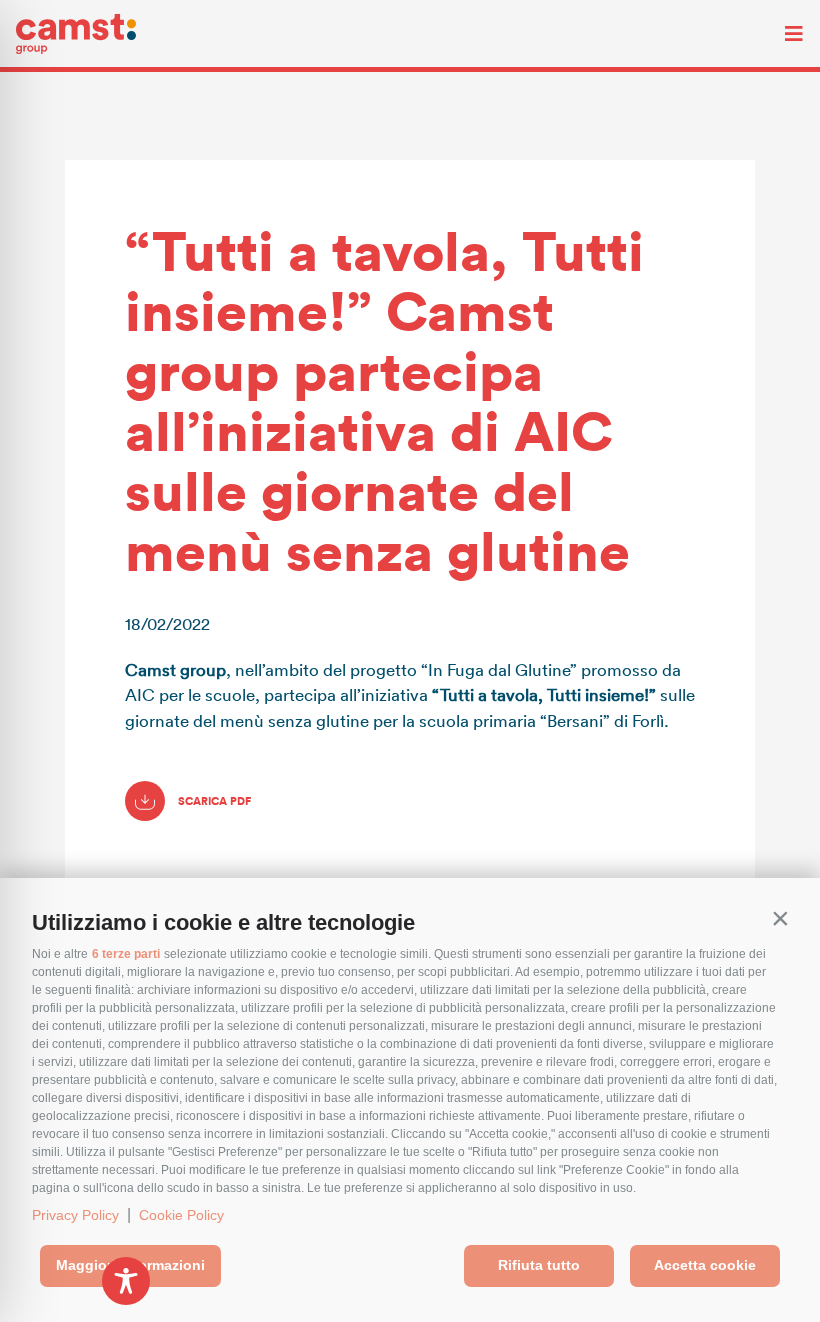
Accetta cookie (705, 1265)
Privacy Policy (75, 1215)
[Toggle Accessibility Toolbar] (126, 1281)
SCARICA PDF (213, 801)
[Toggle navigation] (779, 34)
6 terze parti (126, 954)
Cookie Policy (181, 1215)
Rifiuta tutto (539, 1265)
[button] (780, 918)
